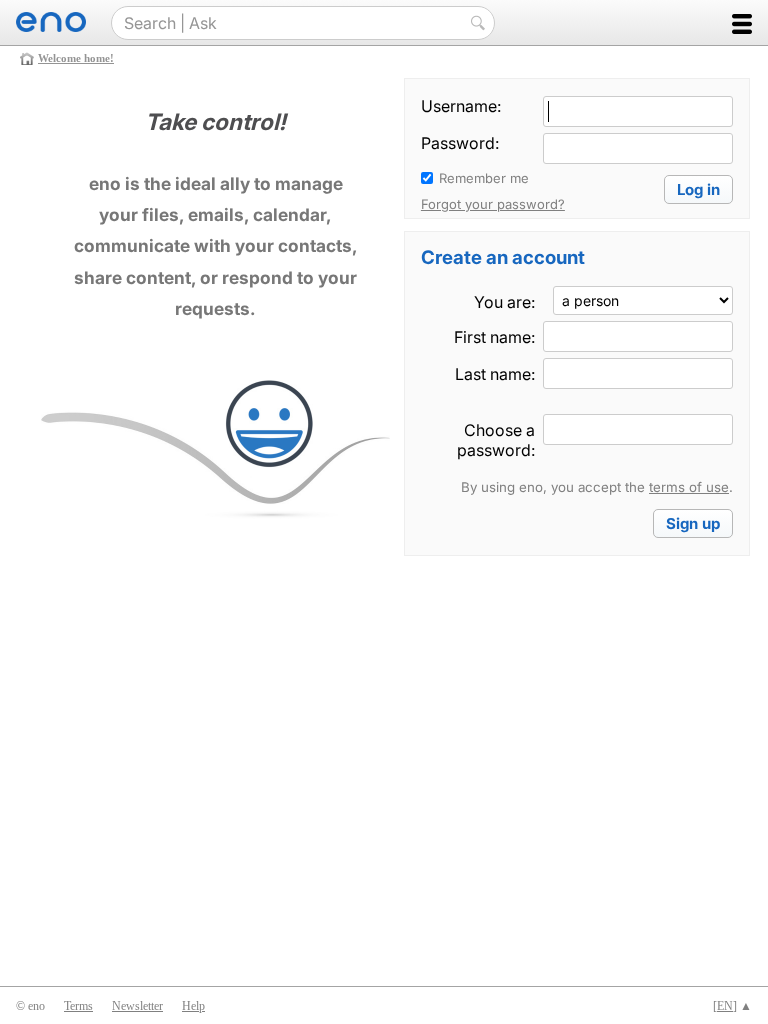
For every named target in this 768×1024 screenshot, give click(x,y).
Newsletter (137, 1006)
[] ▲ (732, 1006)
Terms (78, 1006)
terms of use (689, 487)
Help (193, 1006)
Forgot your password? (493, 204)
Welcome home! (76, 58)
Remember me (484, 178)
